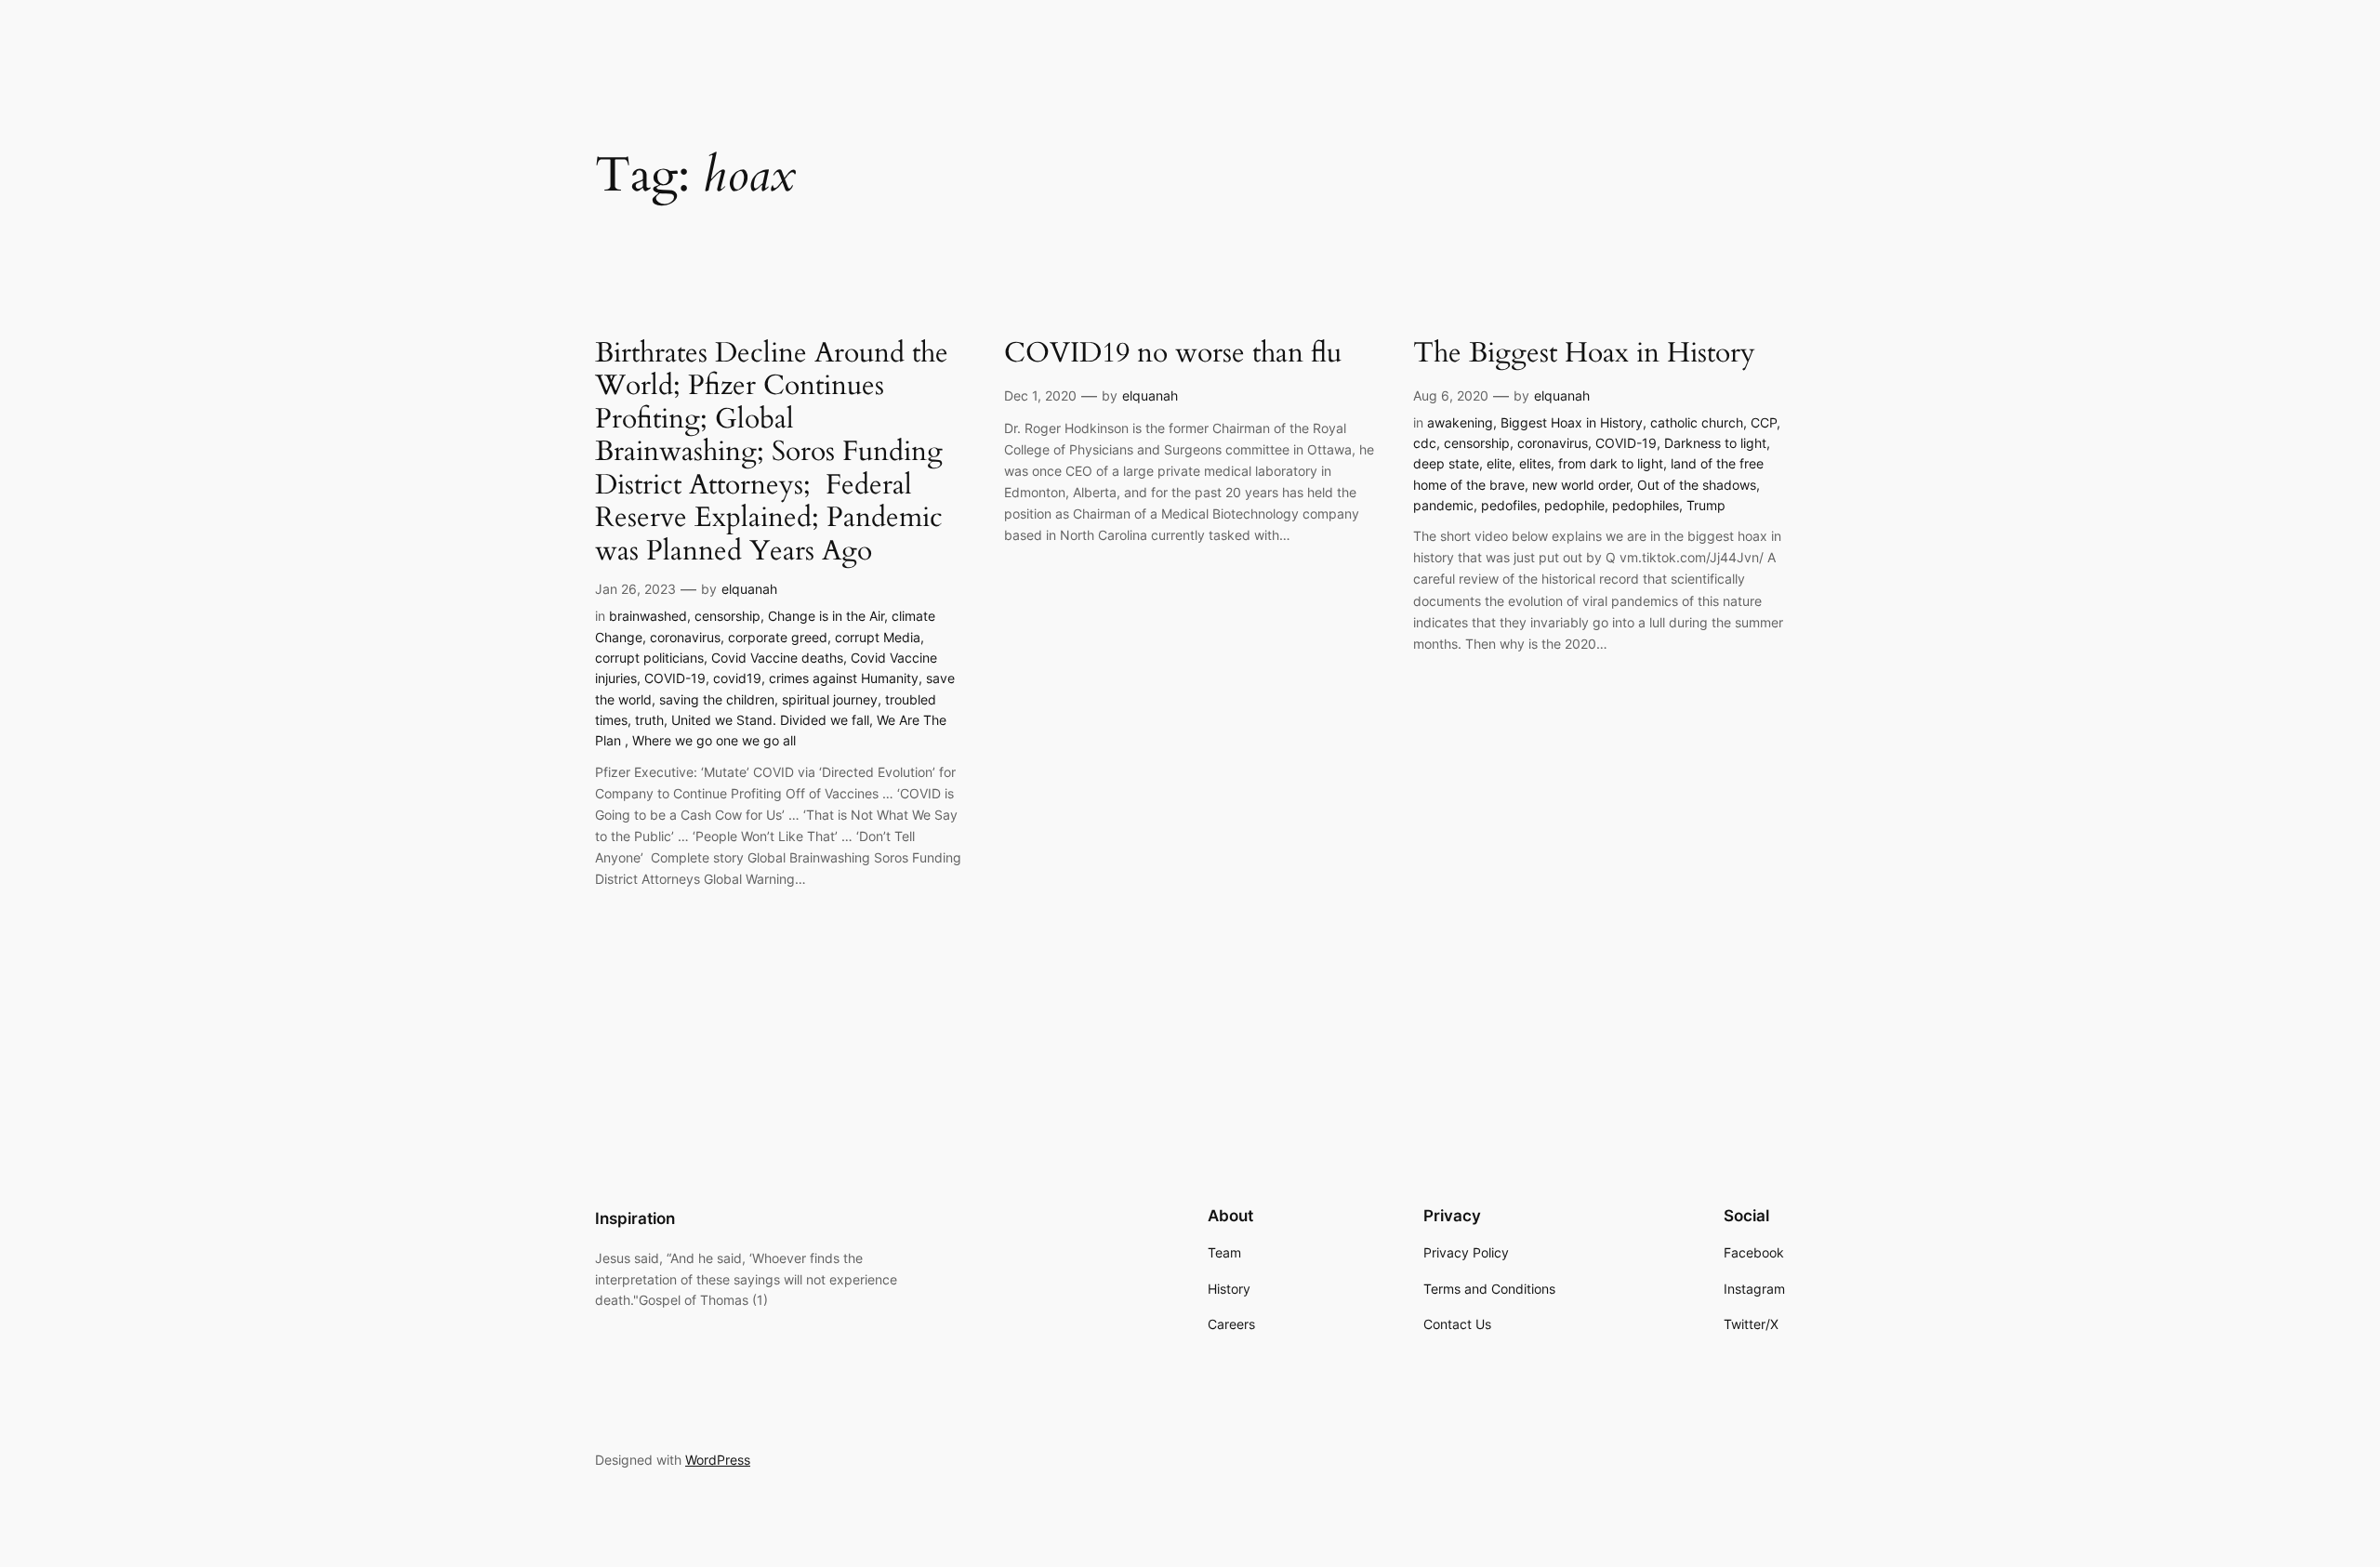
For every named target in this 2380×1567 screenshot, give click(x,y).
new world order (1581, 485)
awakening (1460, 422)
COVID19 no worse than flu (1173, 354)
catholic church (1697, 422)
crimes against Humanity (844, 678)
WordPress (718, 1460)
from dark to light (1611, 463)
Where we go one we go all (714, 740)
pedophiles (1646, 505)
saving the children (717, 699)
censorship (727, 616)
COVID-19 (675, 678)
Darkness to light (1715, 443)
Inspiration (635, 1218)
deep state (1446, 463)
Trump (1706, 505)
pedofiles (1509, 505)
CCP (1764, 422)
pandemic (1443, 505)
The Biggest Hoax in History (1584, 354)
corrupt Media (878, 637)
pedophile (1574, 505)
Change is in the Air (826, 616)
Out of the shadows (1697, 485)
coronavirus (685, 637)
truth (649, 720)
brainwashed (648, 616)
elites (1535, 463)
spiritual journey (830, 699)
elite (1499, 463)
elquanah (749, 589)
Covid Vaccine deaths (777, 658)
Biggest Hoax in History (1572, 422)
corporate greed (778, 637)
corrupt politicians (649, 658)
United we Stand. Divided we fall (770, 720)
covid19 (737, 678)
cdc (1425, 443)
